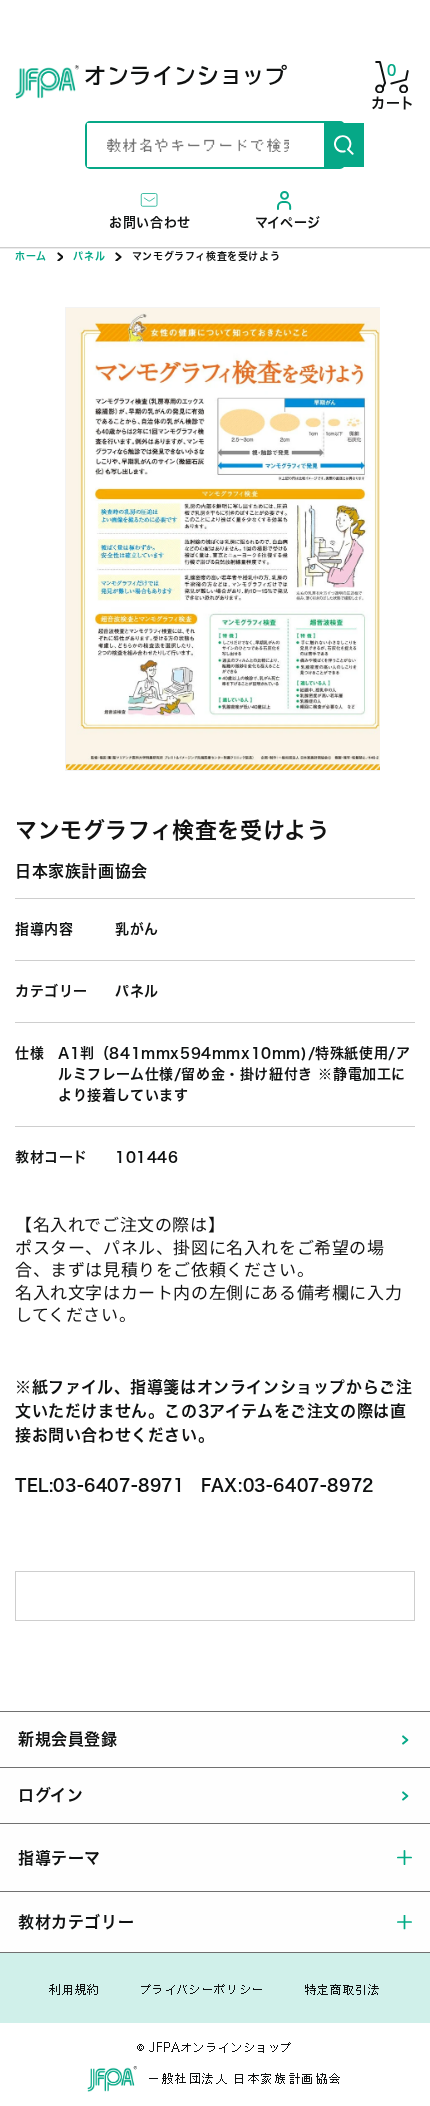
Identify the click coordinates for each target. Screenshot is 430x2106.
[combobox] (205, 145)
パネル (89, 256)
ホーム (31, 256)
